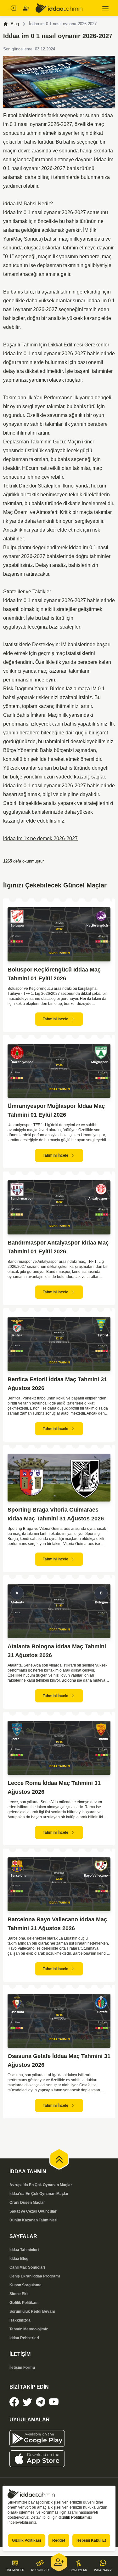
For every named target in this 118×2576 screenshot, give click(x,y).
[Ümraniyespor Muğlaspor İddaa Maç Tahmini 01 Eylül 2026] (59, 1071)
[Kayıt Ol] (26, 8)
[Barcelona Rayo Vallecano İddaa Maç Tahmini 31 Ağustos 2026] (59, 1884)
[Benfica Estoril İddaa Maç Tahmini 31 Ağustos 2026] (59, 1344)
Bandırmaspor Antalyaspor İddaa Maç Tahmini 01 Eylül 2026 (58, 1247)
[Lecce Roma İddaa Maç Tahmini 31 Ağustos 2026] (59, 1748)
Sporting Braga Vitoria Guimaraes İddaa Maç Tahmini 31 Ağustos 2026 (56, 1514)
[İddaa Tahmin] (59, 8)
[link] (14, 2402)
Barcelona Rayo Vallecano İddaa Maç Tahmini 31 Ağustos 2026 (57, 1924)
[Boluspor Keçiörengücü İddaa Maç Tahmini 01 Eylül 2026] (59, 934)
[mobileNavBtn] (105, 8)
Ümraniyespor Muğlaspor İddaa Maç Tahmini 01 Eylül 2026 (56, 1110)
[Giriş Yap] (13, 8)
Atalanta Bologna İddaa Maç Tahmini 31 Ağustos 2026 (57, 1651)
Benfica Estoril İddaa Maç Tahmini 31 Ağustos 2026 (57, 1384)
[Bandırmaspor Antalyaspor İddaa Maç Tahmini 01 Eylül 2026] (59, 1207)
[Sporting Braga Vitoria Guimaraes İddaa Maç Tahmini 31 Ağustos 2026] (59, 1478)
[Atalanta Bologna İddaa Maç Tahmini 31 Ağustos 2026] (59, 1611)
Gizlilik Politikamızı (75, 2517)
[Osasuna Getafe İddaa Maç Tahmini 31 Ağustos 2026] (59, 2021)
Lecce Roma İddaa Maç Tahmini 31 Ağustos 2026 (54, 1787)
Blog (15, 24)
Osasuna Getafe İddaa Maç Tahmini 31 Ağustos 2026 (59, 2060)
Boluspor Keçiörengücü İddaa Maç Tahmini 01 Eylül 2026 (54, 974)
